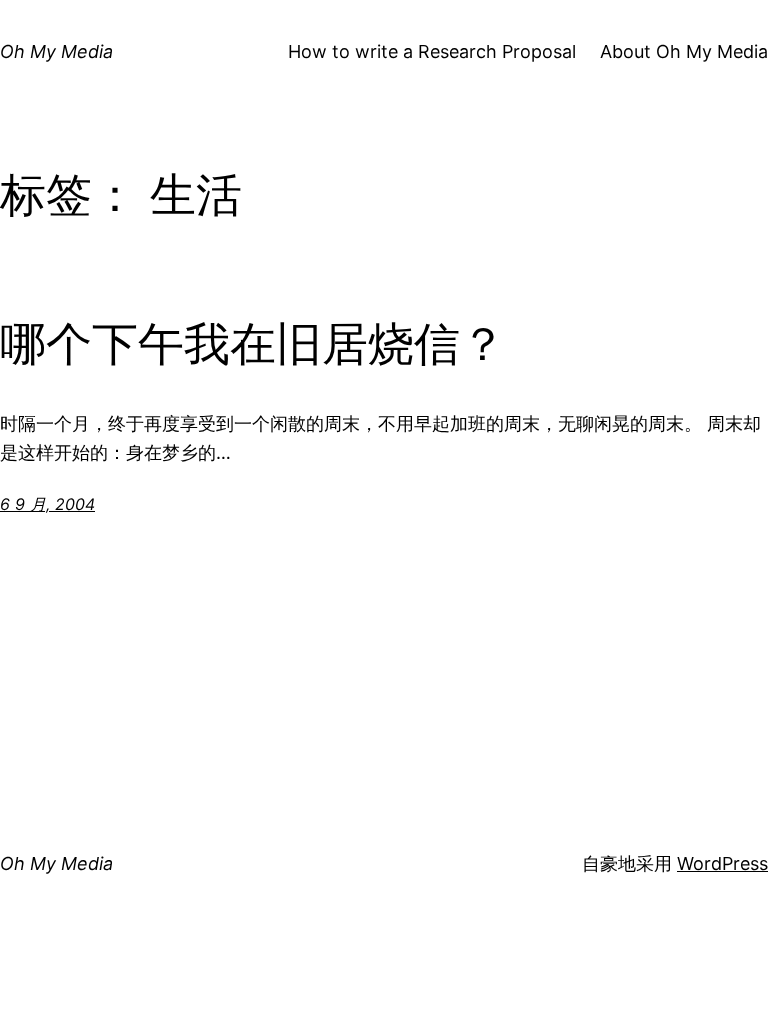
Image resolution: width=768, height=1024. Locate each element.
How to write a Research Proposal (432, 51)
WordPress (722, 863)
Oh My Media (56, 51)
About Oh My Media (684, 51)
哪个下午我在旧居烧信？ (253, 344)
